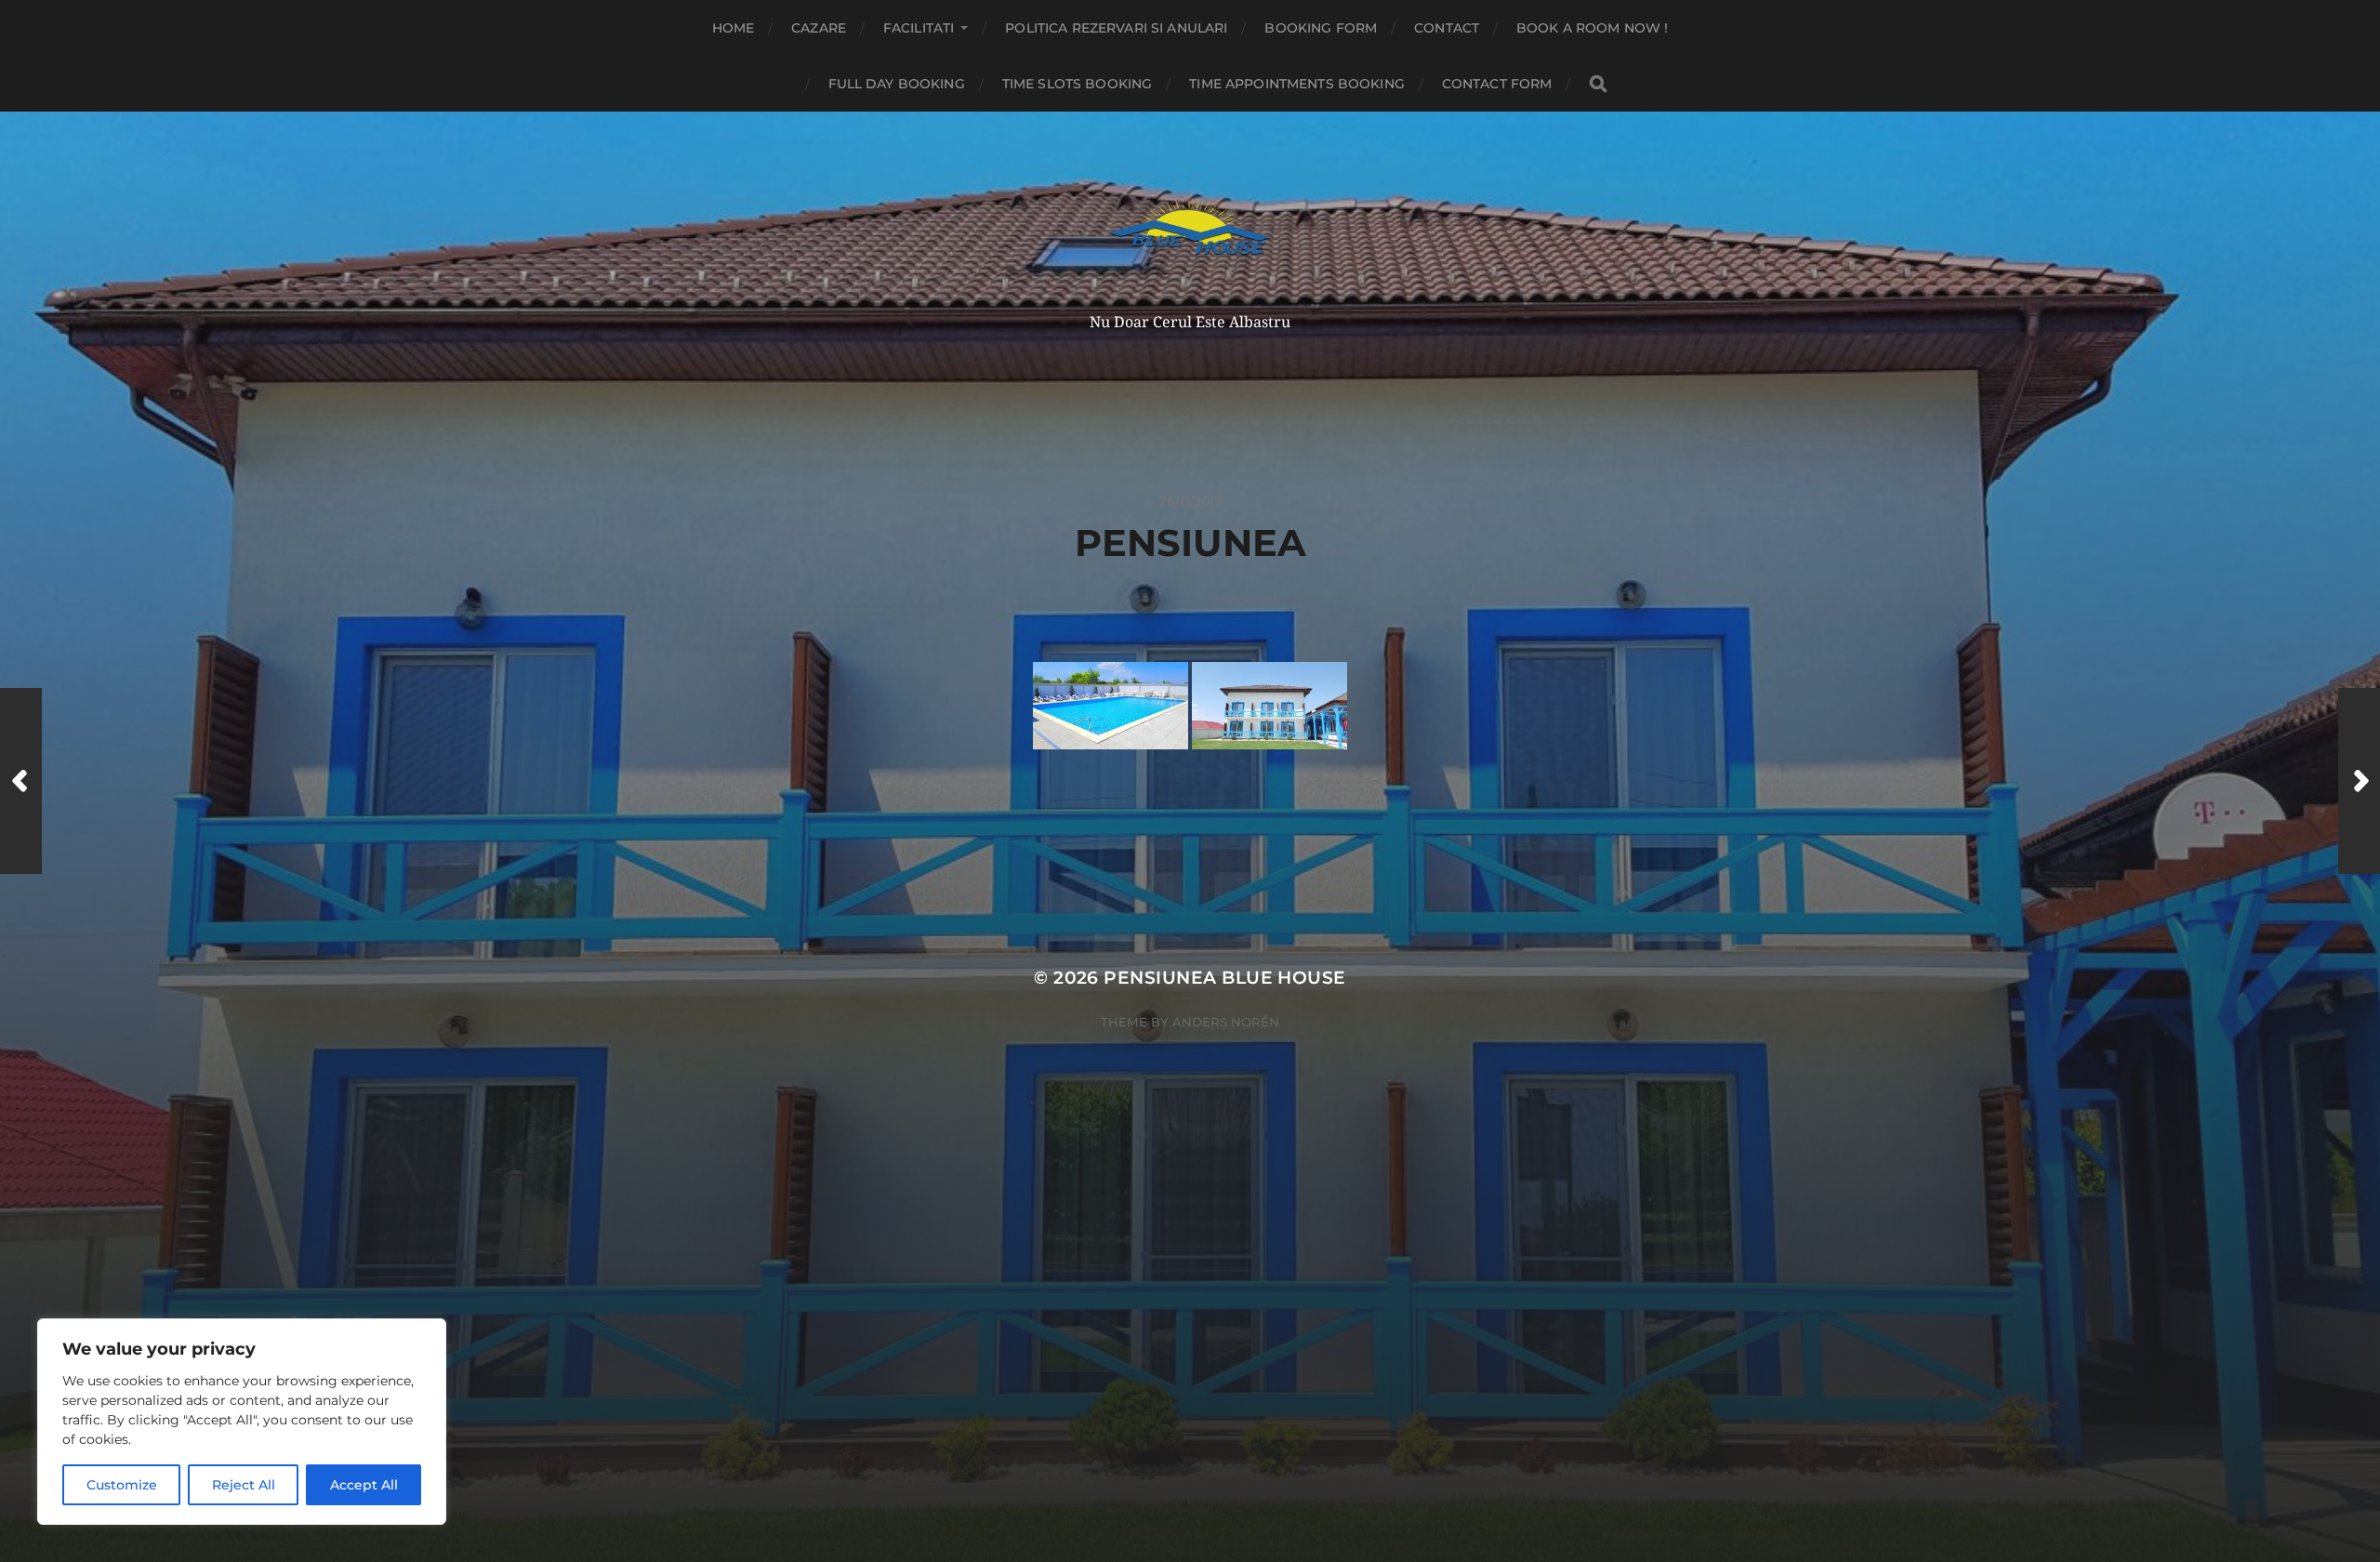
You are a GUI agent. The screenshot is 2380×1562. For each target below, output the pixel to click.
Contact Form (1497, 84)
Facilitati (919, 28)
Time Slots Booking (1078, 84)
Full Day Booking (897, 84)
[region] (242, 1422)
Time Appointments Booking (1297, 84)
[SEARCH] (1598, 84)
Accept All (364, 1485)
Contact (1447, 28)
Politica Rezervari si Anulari (1116, 28)
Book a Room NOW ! (1592, 28)
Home (734, 28)
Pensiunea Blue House (1224, 978)
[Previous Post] (21, 781)
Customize (122, 1485)
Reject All (244, 1485)
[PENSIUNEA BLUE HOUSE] (1190, 232)
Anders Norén (1226, 1022)
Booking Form (1321, 28)
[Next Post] (2359, 781)
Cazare (819, 28)
